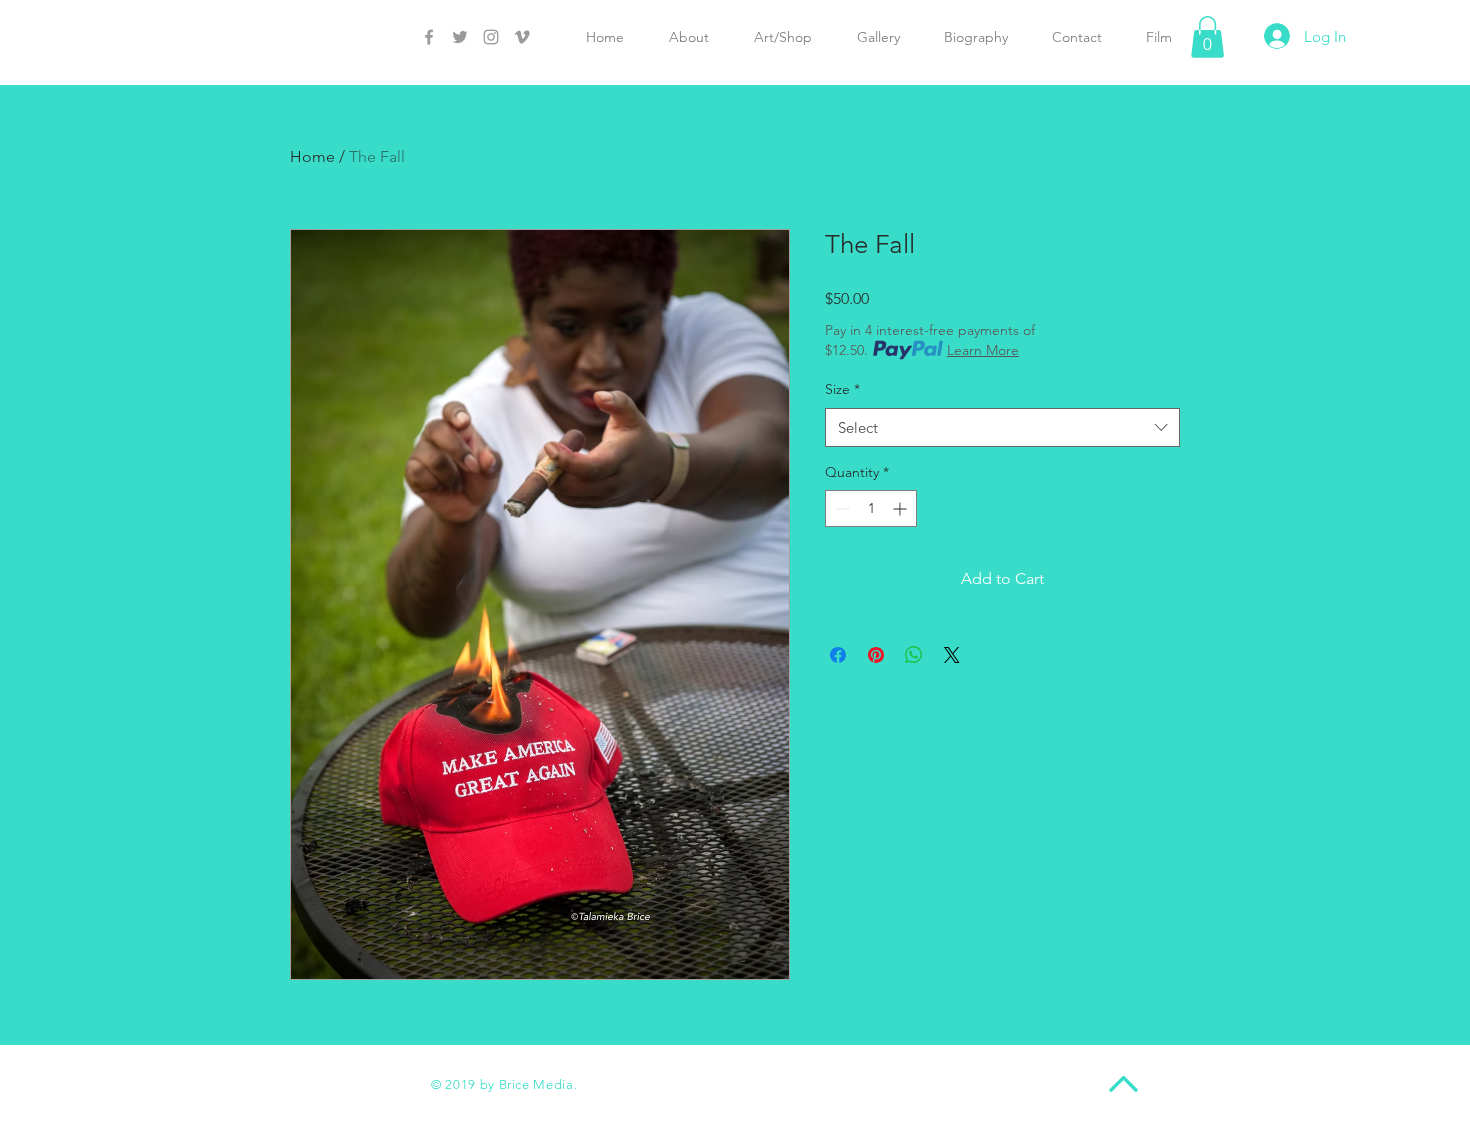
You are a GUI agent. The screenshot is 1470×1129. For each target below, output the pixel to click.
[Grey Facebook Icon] (429, 37)
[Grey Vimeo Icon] (522, 37)
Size (842, 389)
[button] (1207, 37)
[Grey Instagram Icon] (491, 37)
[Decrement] (840, 508)
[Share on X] (952, 655)
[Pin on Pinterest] (876, 655)
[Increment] (901, 508)
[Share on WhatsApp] (914, 655)
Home (312, 156)
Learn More (983, 350)
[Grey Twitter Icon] (460, 37)
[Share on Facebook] (838, 655)
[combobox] (1002, 427)
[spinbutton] (871, 508)
